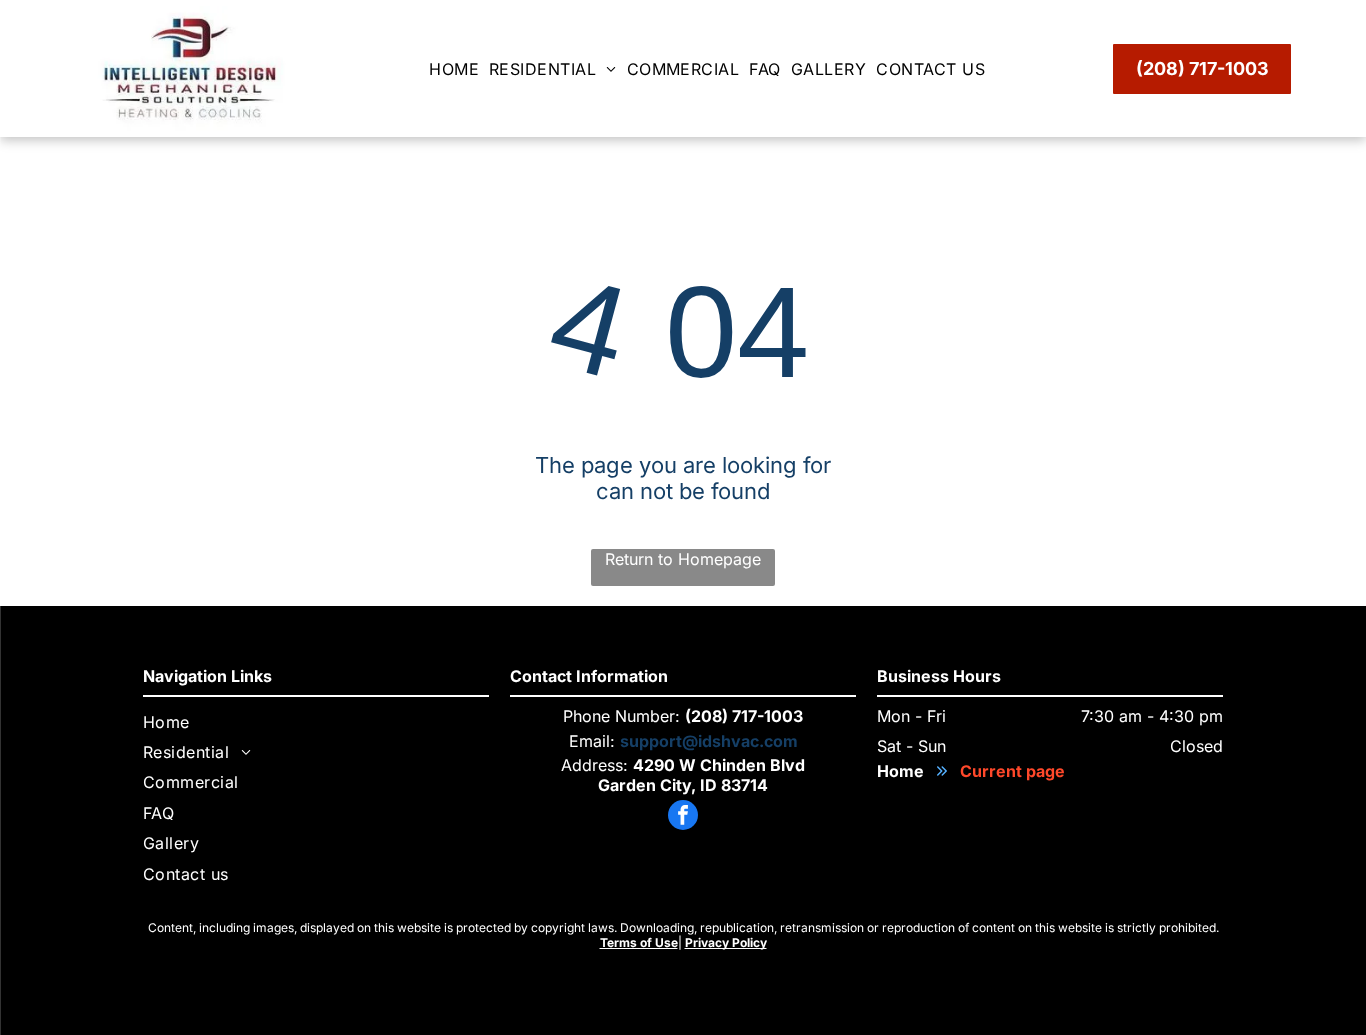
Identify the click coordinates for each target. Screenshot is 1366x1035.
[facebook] (683, 817)
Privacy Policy (726, 942)
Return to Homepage (683, 559)
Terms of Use (639, 942)
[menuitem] (459, 69)
